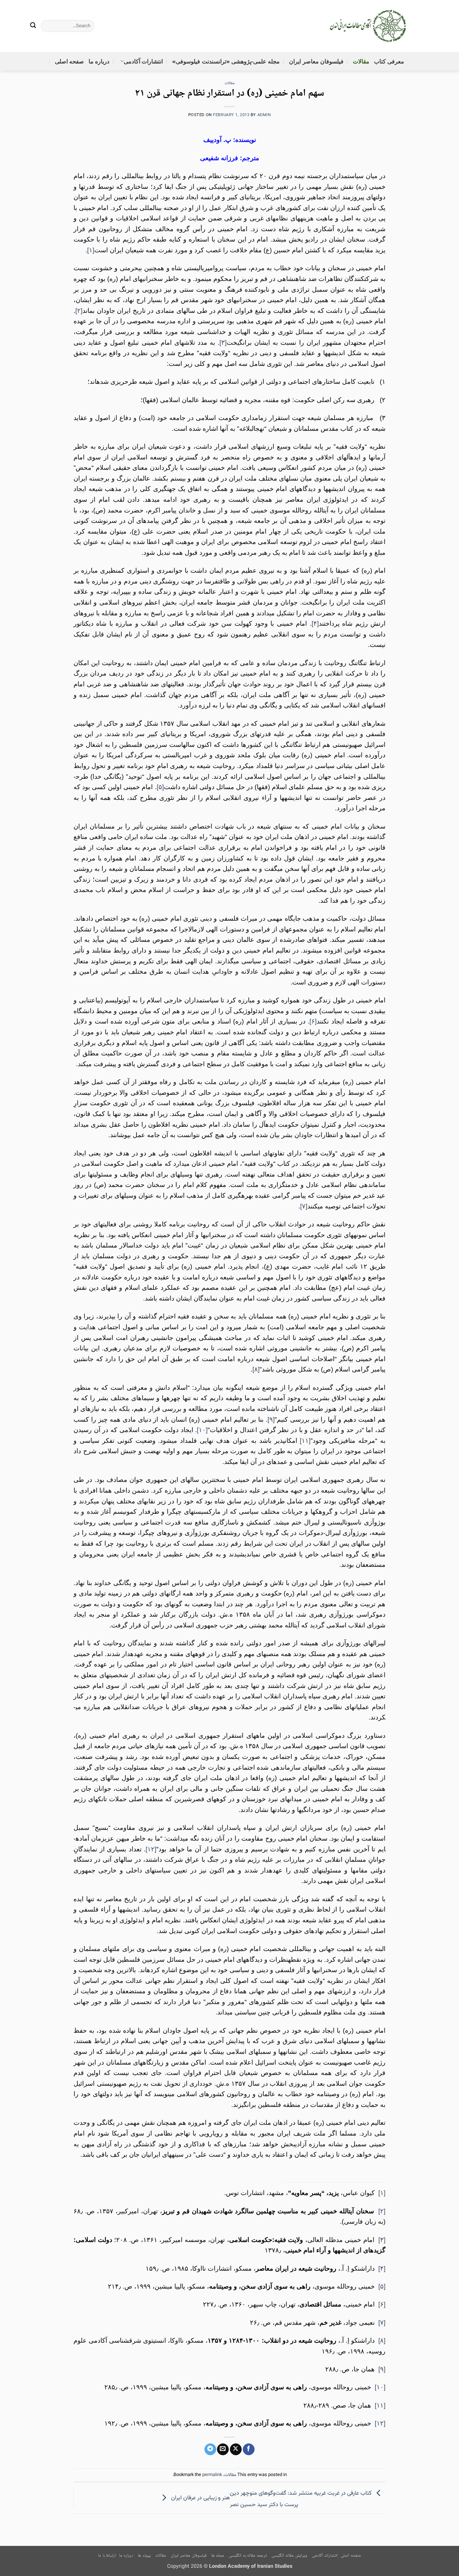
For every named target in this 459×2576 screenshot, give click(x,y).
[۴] (315, 624)
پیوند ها (144, 2556)
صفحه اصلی (69, 61)
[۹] (271, 1420)
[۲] (79, 311)
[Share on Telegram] (210, 2449)
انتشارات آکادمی (143, 61)
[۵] (160, 787)
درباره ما (99, 61)
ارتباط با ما (107, 2556)
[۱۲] (151, 1849)
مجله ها (218, 2556)
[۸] (256, 1369)
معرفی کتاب (389, 61)
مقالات (361, 61)
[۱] (91, 250)
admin (264, 115)
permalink (212, 2475)
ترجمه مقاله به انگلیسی (248, 2556)
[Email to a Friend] (223, 2449)
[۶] (313, 1021)
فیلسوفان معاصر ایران (316, 61)
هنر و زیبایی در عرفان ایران (200, 2498)
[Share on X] (236, 2449)
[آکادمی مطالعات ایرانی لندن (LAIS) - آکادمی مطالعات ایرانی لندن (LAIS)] (368, 26)
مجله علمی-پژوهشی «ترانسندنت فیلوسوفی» (226, 61)
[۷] (304, 1206)
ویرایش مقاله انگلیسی (289, 2556)
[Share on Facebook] (249, 2449)
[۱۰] (202, 1430)
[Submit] (33, 26)
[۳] (223, 343)
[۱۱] (305, 1441)
